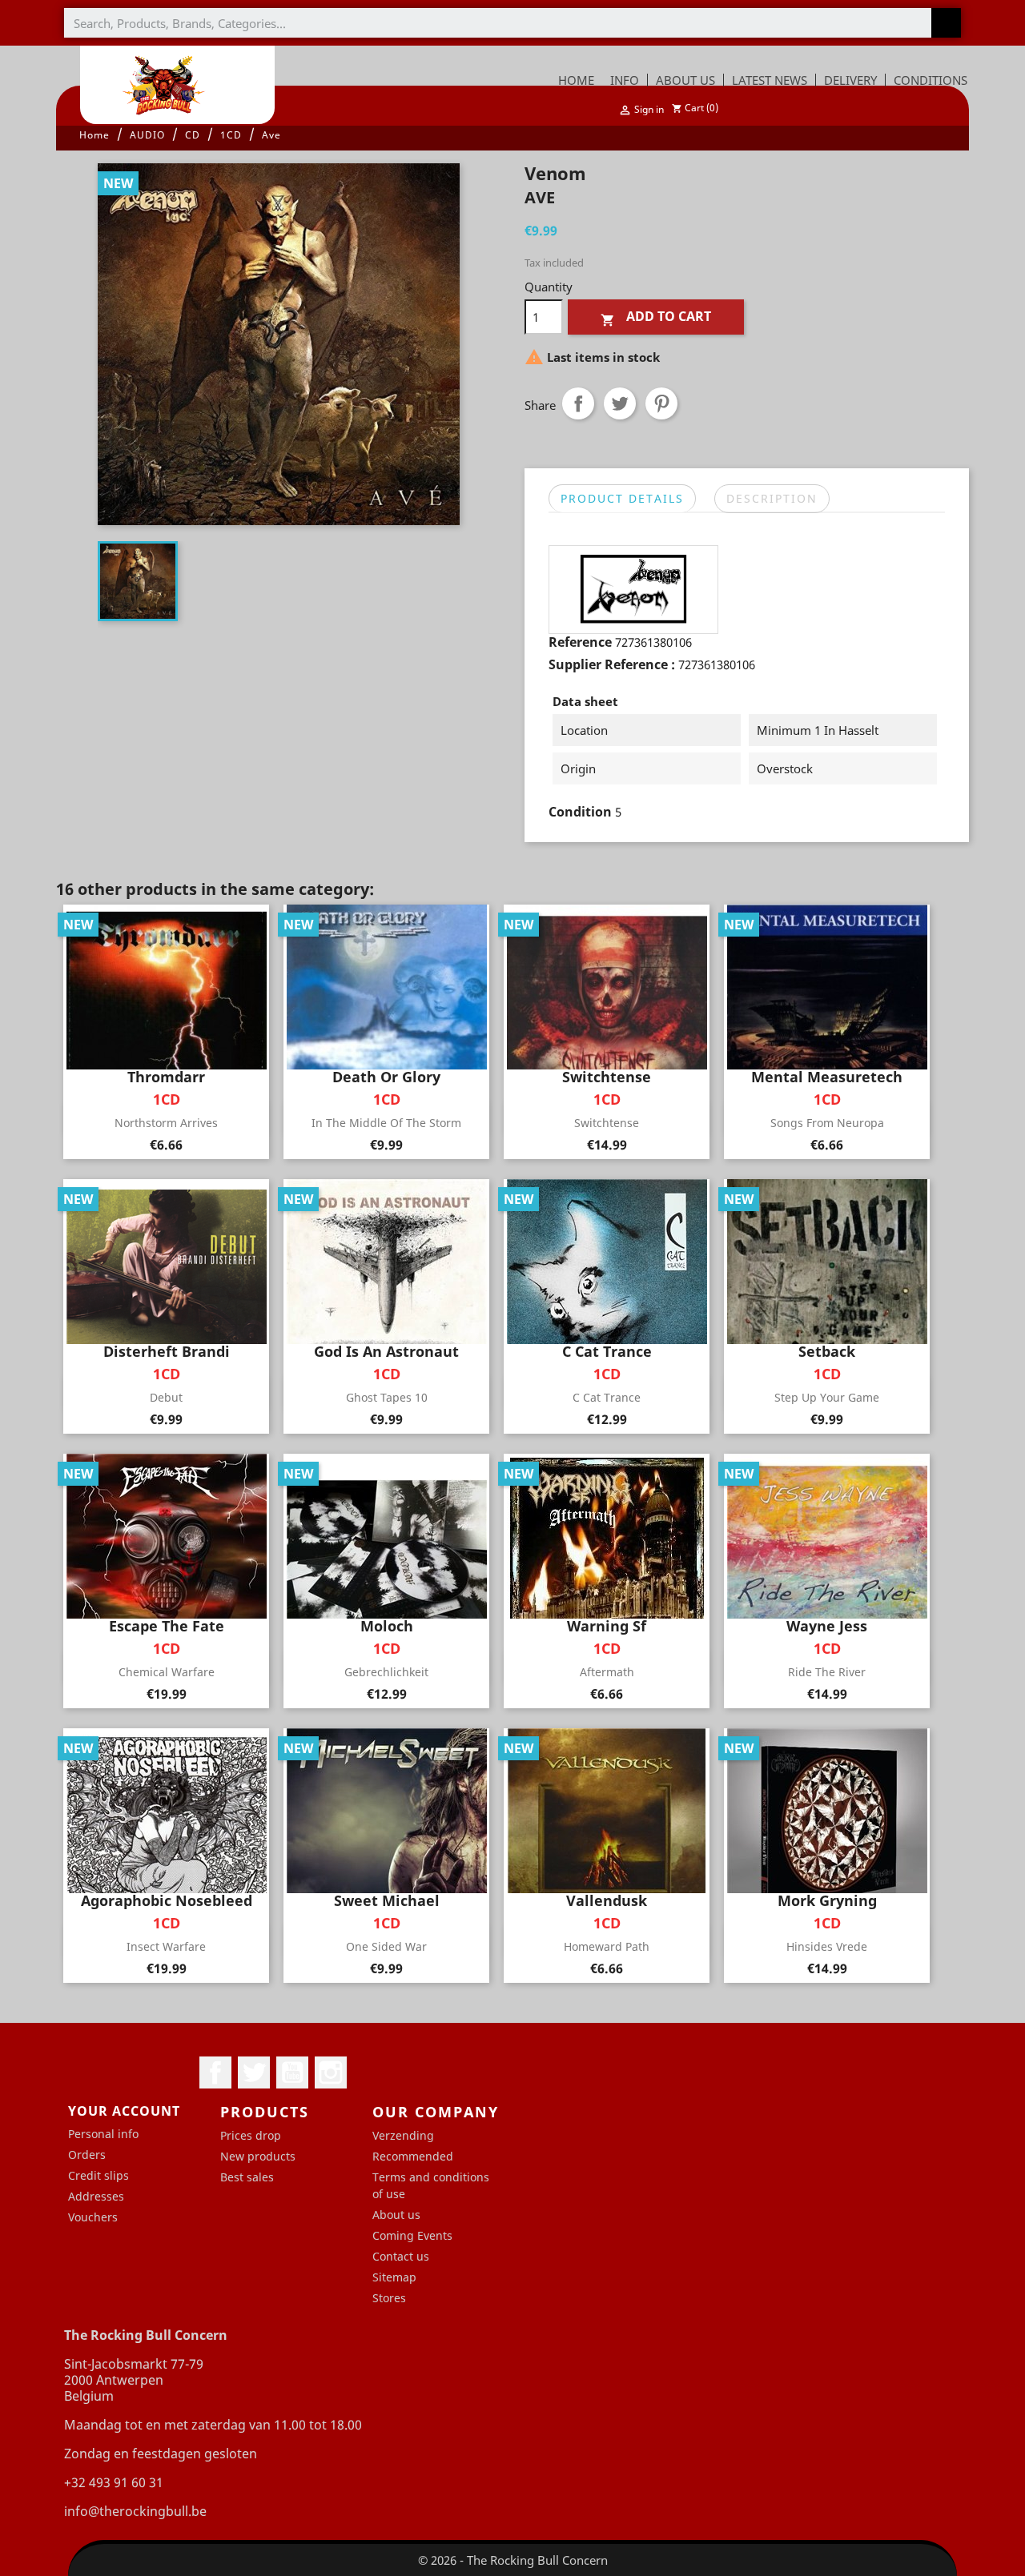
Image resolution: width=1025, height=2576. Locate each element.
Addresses (96, 2196)
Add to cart (656, 317)
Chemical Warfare (167, 1672)
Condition (580, 812)
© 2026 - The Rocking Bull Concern (513, 2560)
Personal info (103, 2134)
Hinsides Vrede (827, 1946)
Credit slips (98, 2175)
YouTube (292, 2072)
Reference (580, 642)
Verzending (403, 2135)
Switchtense (607, 1123)
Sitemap (394, 2277)
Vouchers (93, 2217)
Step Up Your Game (827, 1397)
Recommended (413, 2156)
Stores (389, 2298)
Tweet (620, 403)
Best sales (247, 2177)
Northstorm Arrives (166, 1123)
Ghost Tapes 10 (387, 1397)
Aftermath (607, 1672)
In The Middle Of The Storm (386, 1123)
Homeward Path (607, 1946)
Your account (124, 2111)
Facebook (215, 2072)
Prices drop (251, 2135)
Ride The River (827, 1672)
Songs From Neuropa (827, 1123)
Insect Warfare (166, 1946)
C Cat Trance (607, 1397)
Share (578, 403)
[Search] (946, 23)
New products (258, 2156)
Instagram (331, 2072)
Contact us (401, 2256)
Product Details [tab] (622, 498)
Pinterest (661, 403)
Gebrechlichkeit (386, 1672)
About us (396, 2215)
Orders (87, 2155)
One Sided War (386, 1946)
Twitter (254, 2072)
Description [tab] (772, 498)
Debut (166, 1397)
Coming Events (412, 2235)
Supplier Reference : (612, 664)
